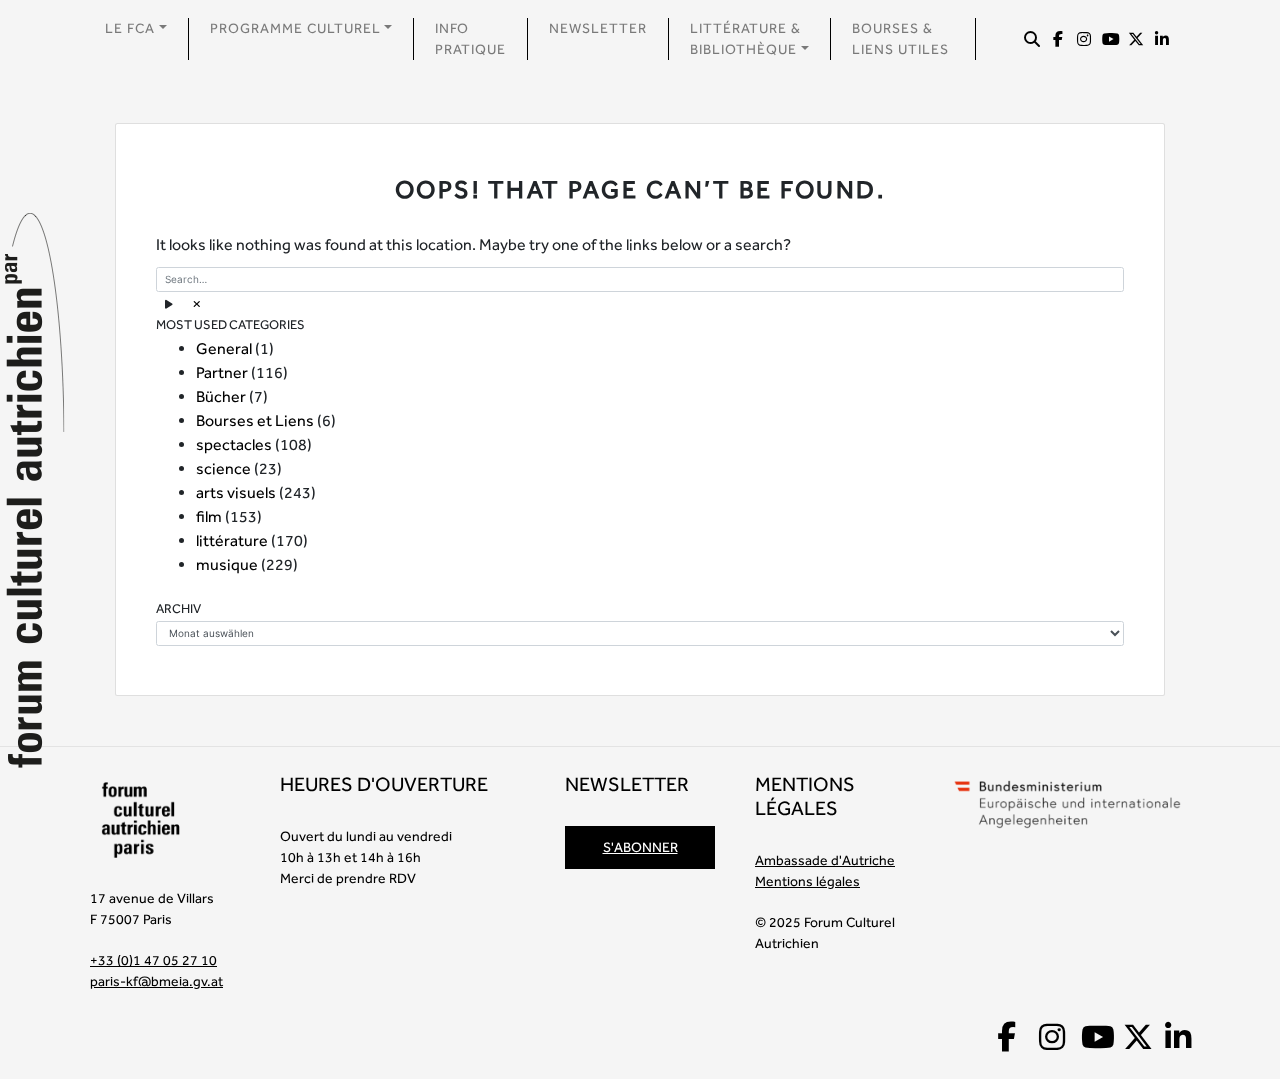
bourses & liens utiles (900, 38)
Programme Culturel (295, 28)
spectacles (234, 444)
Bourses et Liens (255, 420)
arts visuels (236, 492)
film (209, 516)
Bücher (221, 396)
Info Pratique (470, 38)
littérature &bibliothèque (745, 38)
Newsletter (598, 28)
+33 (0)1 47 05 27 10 (153, 960)
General (224, 348)
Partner (222, 372)
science (223, 468)
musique (227, 564)
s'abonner (640, 847)
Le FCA (130, 28)
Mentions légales (807, 881)
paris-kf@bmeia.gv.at (156, 981)
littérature (232, 540)
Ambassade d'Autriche (825, 860)
